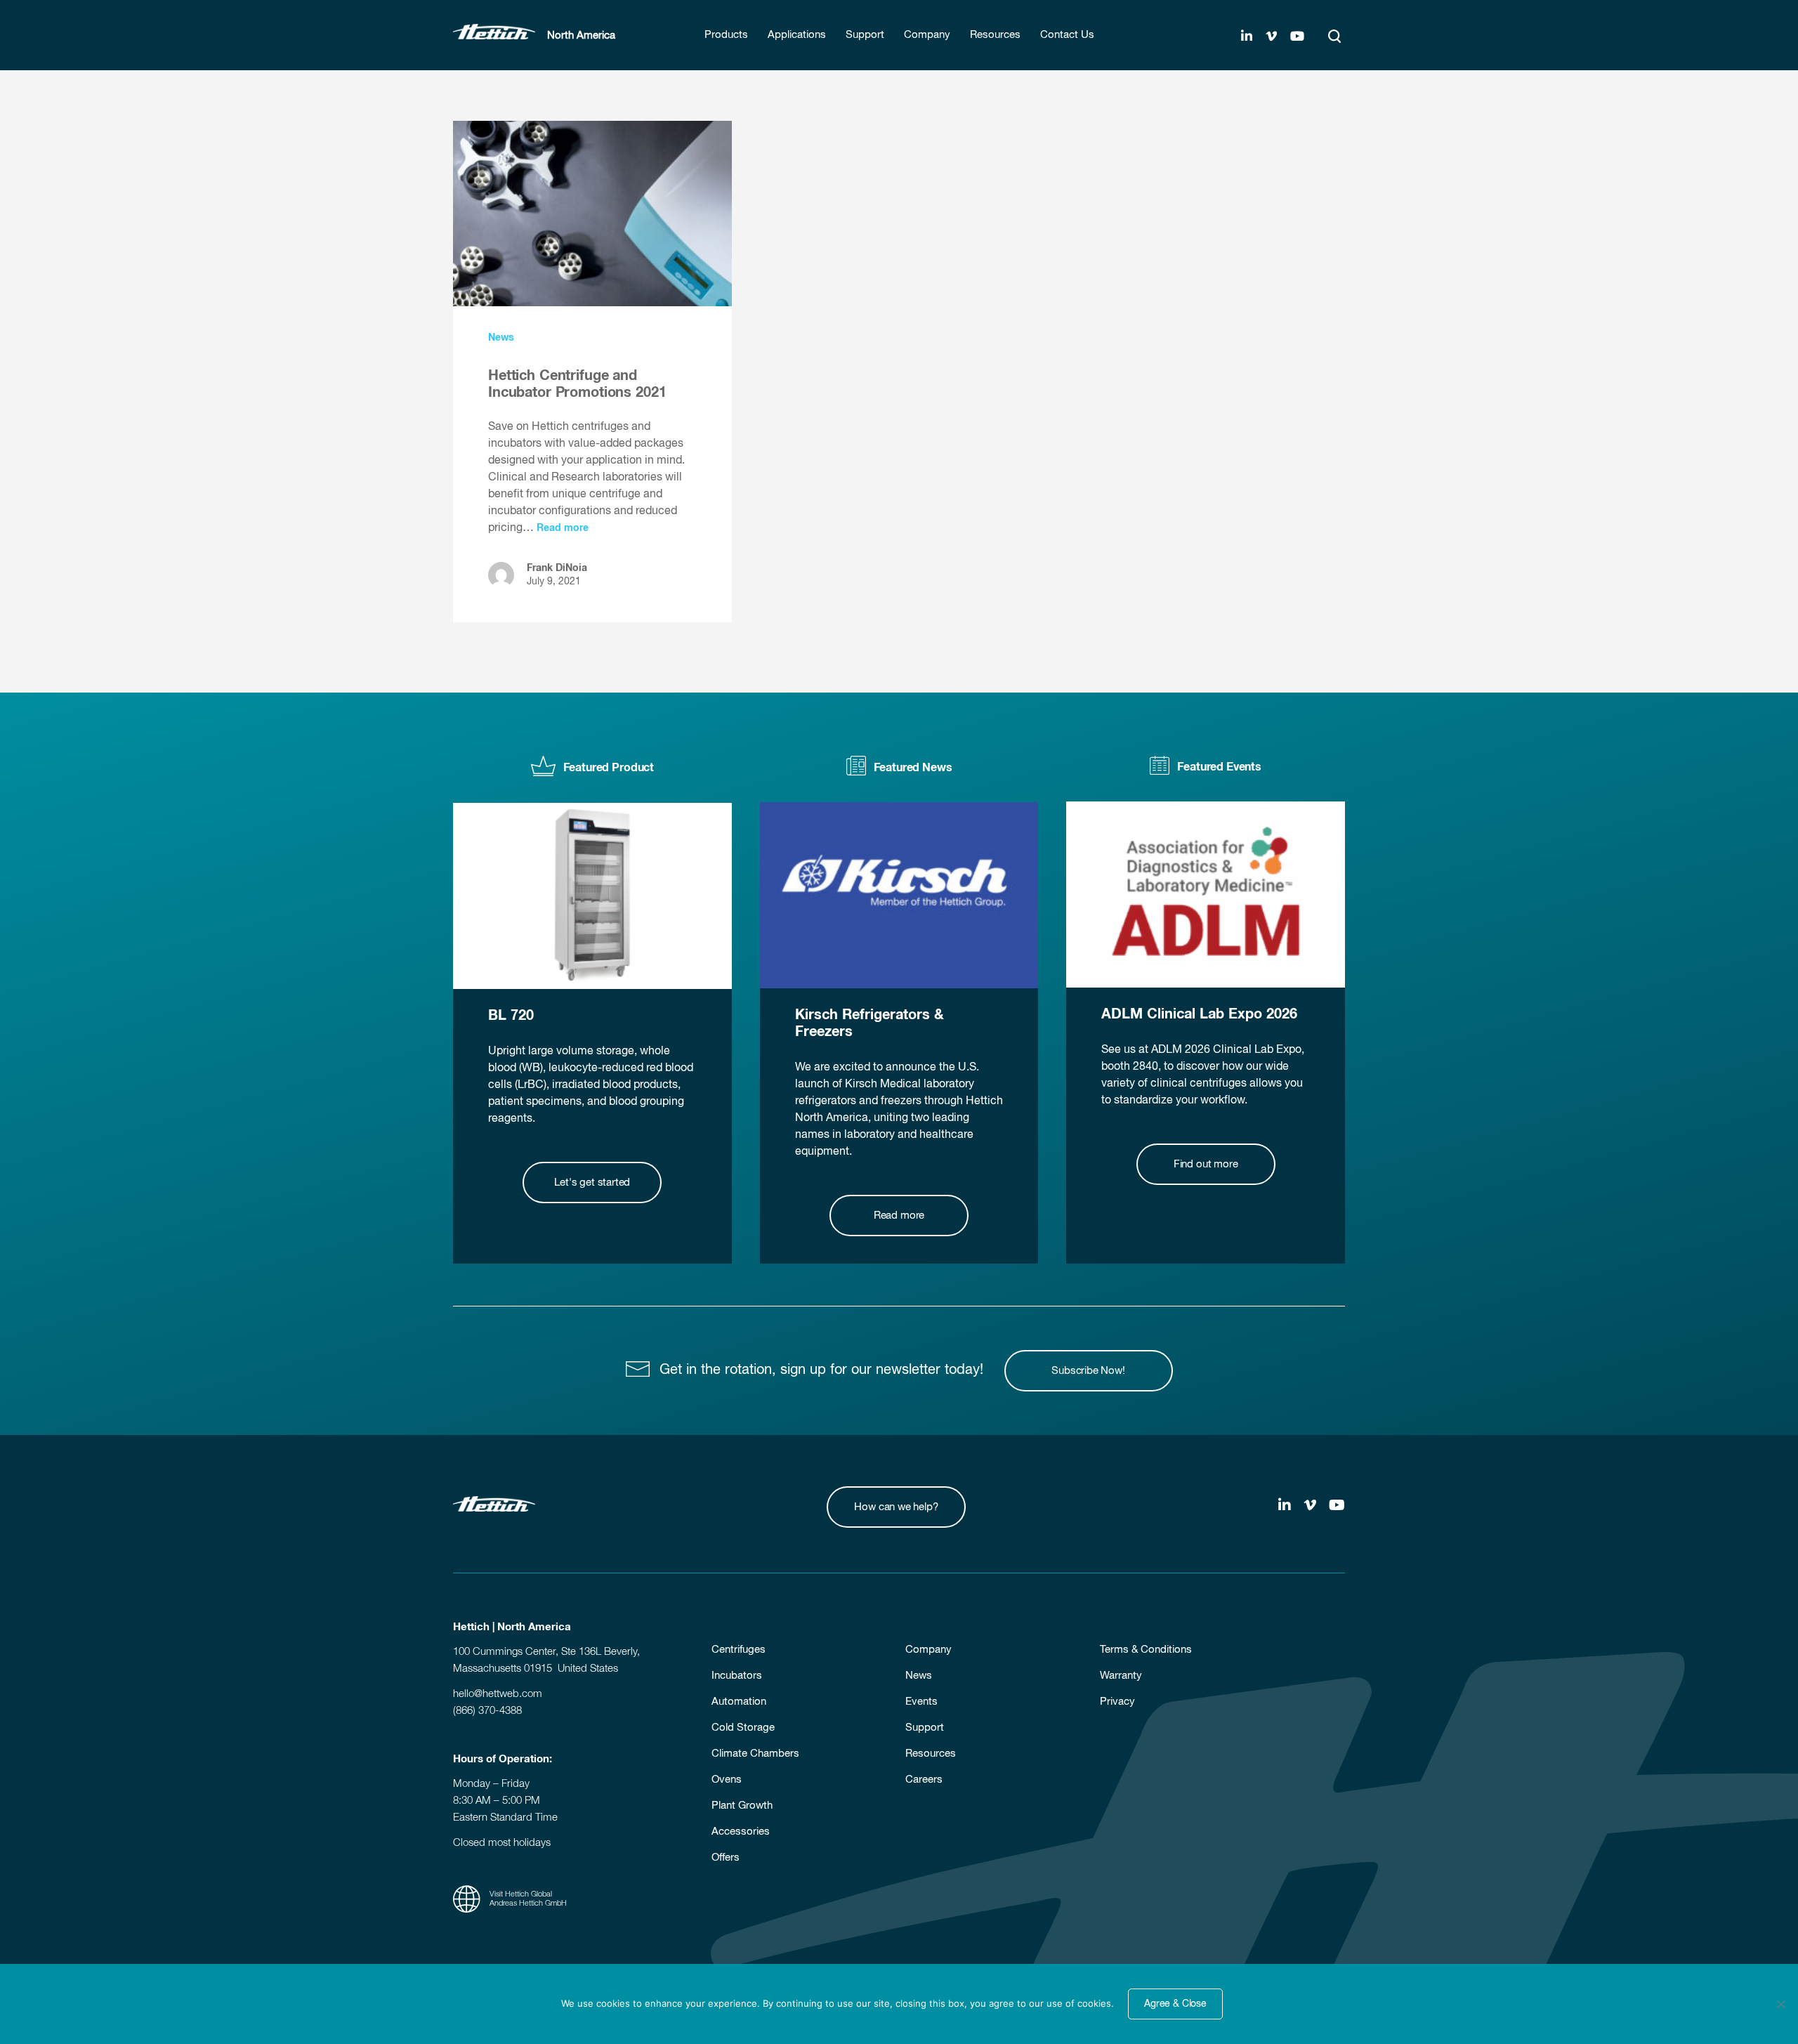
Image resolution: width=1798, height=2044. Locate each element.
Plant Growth (742, 1806)
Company (928, 1650)
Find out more (1206, 1164)
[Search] (1334, 37)
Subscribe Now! (1088, 1371)
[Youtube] (1297, 37)
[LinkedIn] (1247, 37)
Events (921, 1702)
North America (581, 35)
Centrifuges (739, 1650)
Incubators (737, 1676)
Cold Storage (743, 1728)
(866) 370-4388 (487, 1711)
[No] (1780, 2004)
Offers (726, 1858)
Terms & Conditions (1146, 1650)
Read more (563, 528)
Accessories (741, 1832)
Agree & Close (1175, 2004)
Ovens (727, 1780)
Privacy (1117, 1702)
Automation (739, 1702)
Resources (931, 1754)
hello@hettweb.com (498, 1694)
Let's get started (592, 1182)
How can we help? (896, 1507)
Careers (924, 1780)
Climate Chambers (755, 1754)
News (501, 338)
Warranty (1121, 1676)
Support (925, 1728)
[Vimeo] (1271, 37)
